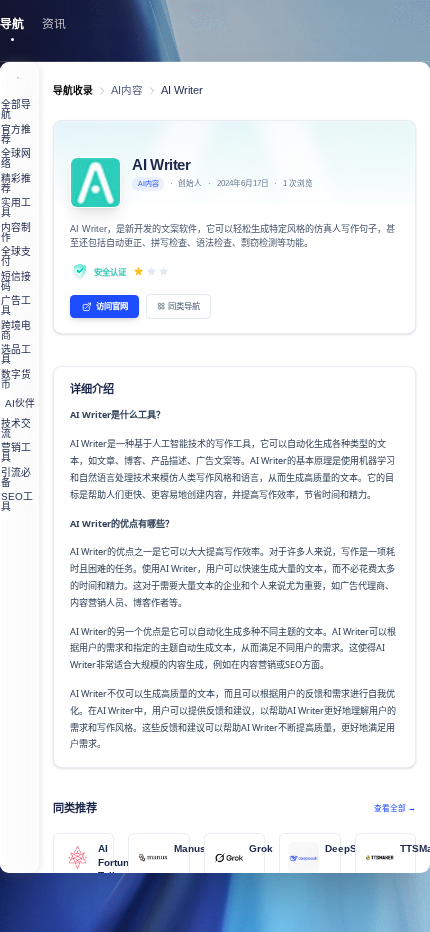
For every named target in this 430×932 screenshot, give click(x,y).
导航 (12, 24)
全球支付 (16, 256)
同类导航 (184, 306)
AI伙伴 (20, 403)
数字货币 (16, 379)
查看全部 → (395, 808)
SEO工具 (17, 501)
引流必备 (16, 477)
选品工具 (16, 354)
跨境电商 (16, 330)
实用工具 (16, 207)
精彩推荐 (16, 183)
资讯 (54, 24)
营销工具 (16, 452)
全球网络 (16, 158)
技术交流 (16, 428)
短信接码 (16, 281)
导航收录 (73, 90)
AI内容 (127, 90)
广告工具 (16, 305)
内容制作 (16, 232)
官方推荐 (16, 134)
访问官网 (112, 306)
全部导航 (16, 109)
